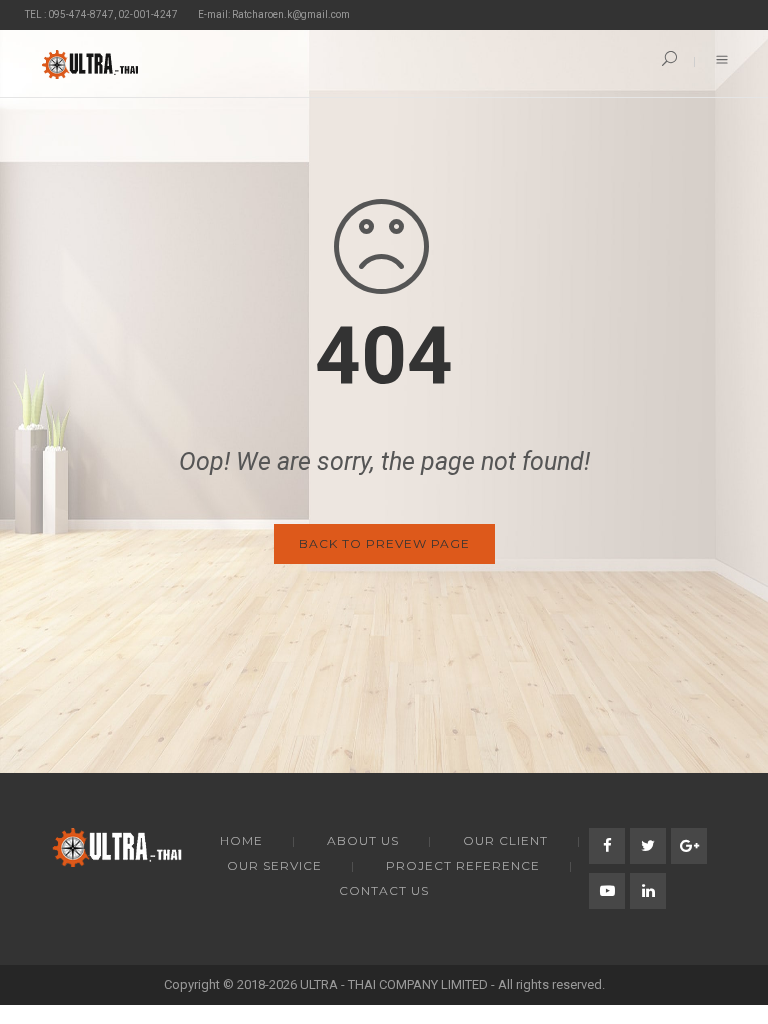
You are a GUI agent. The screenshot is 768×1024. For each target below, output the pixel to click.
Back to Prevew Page (384, 543)
